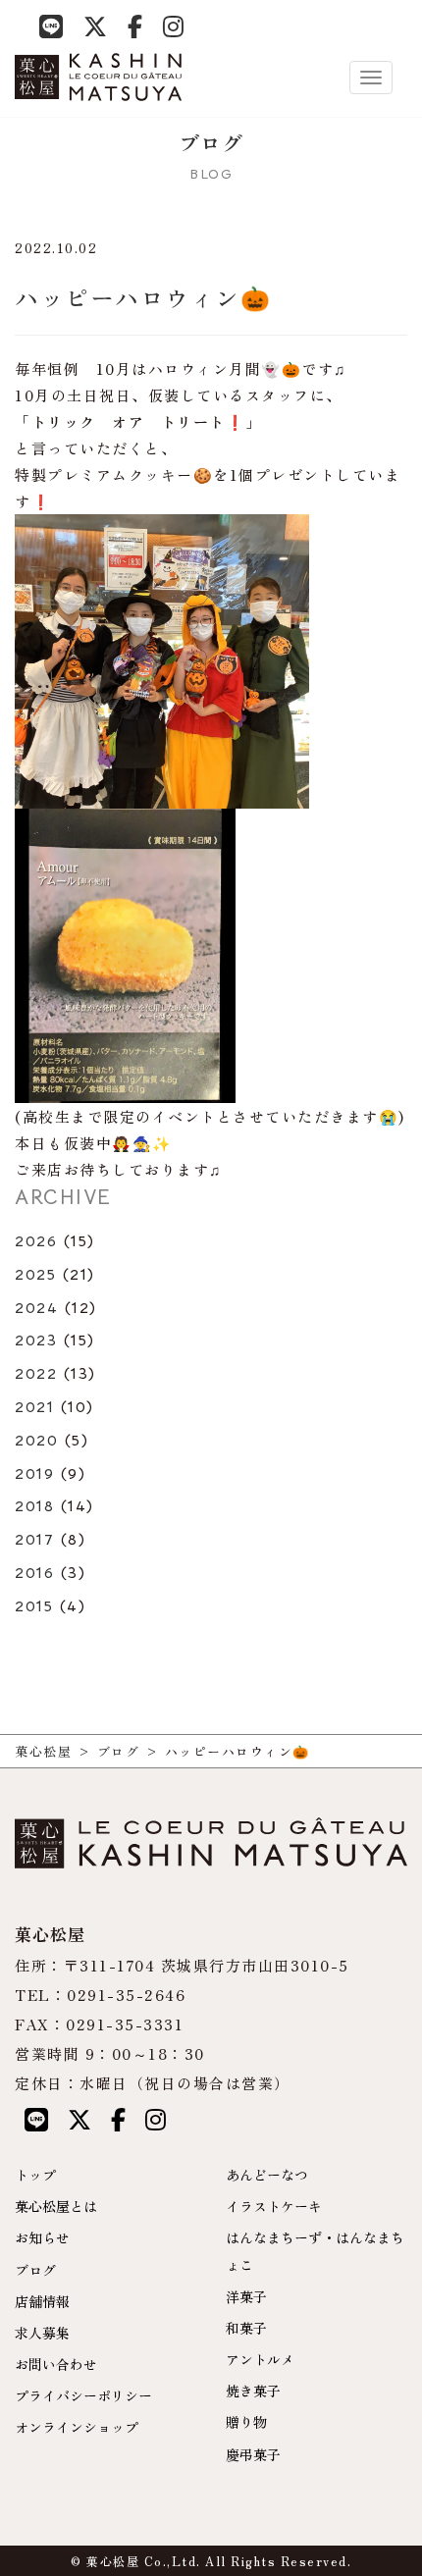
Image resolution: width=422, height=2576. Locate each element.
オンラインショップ (77, 2427)
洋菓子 (246, 2296)
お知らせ (42, 2237)
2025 (35, 1275)
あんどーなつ (267, 2175)
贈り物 (246, 2422)
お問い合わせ (56, 2364)
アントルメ (260, 2359)
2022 (36, 1374)
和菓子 (246, 2328)
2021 (34, 1407)
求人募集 (42, 2333)
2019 (34, 1474)
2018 (34, 1506)
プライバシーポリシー (83, 2395)
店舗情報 (42, 2301)
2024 (36, 1308)
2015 (34, 1606)
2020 (36, 1441)
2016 (34, 1573)
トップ (35, 2175)
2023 (36, 1341)
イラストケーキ (274, 2206)
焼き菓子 (253, 2391)
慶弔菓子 (253, 2454)
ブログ (35, 2270)
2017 (34, 1540)
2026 (36, 1241)
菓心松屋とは (56, 2206)
